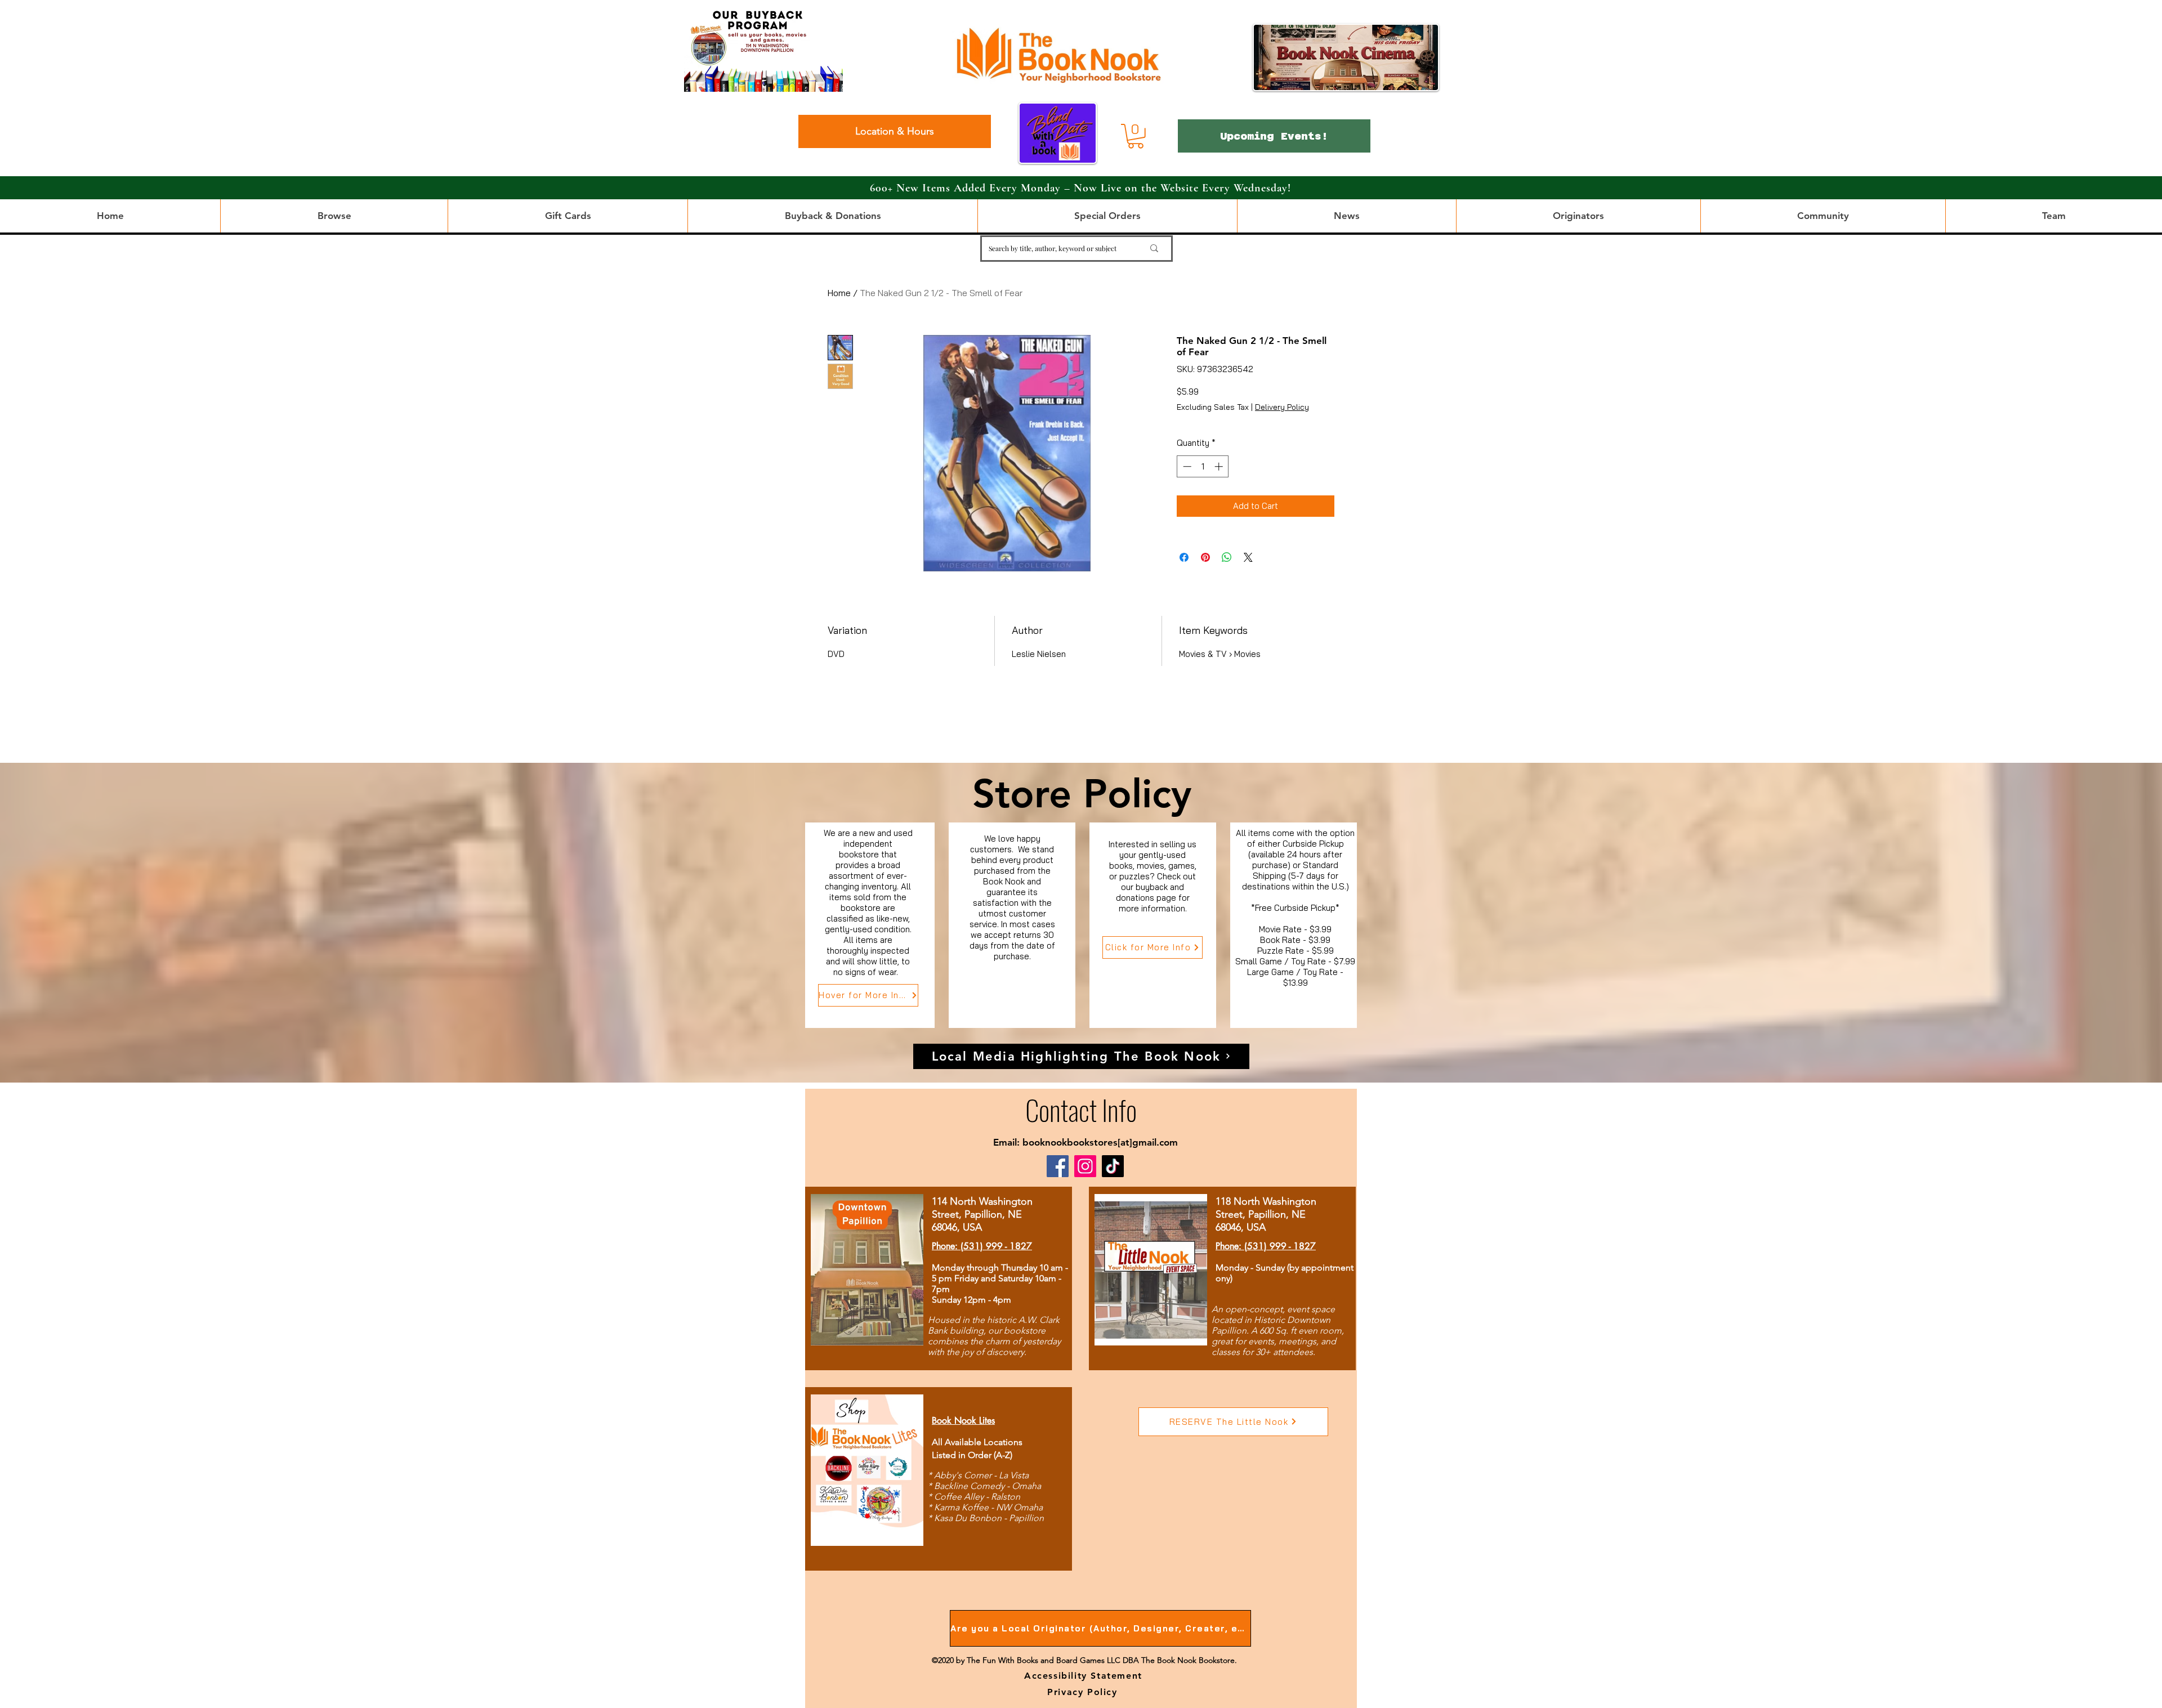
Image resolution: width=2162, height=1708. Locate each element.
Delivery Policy (1282, 407)
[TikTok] (1113, 1166)
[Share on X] (1248, 557)
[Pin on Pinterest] (1205, 557)
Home (839, 293)
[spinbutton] (1203, 466)
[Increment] (1220, 466)
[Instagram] (1085, 1166)
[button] (1136, 136)
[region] (870, 925)
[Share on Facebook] (1184, 557)
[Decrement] (1186, 466)
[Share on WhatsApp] (1227, 557)
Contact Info (1081, 1109)
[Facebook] (1058, 1166)
